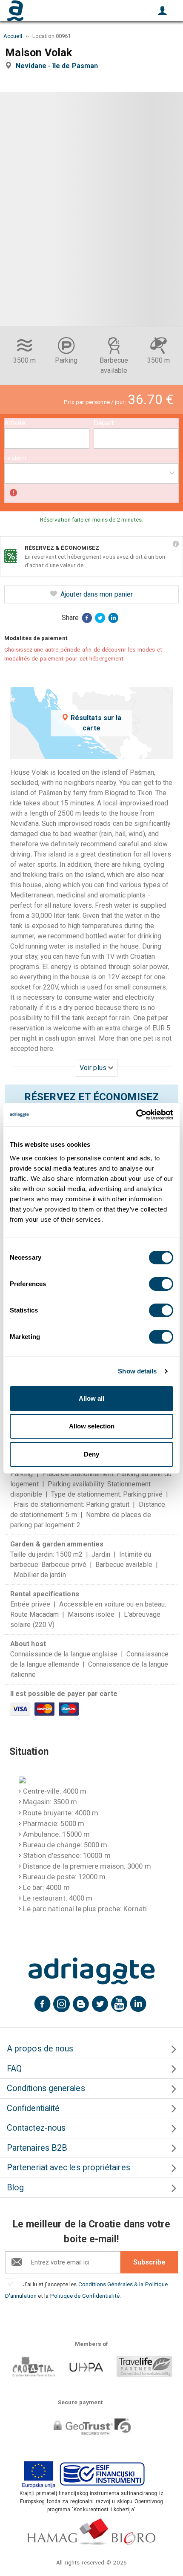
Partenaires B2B (37, 2148)
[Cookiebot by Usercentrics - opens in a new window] (136, 1115)
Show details (137, 1371)
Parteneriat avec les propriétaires (69, 2168)
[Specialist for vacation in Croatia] (91, 1971)
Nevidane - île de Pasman (59, 66)
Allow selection (92, 1426)
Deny (91, 1454)
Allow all (91, 1398)
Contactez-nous (36, 2128)
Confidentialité (33, 2108)
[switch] (161, 1284)
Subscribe (149, 2262)
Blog (15, 2188)
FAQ (14, 2069)
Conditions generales (46, 2088)
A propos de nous (40, 2049)
